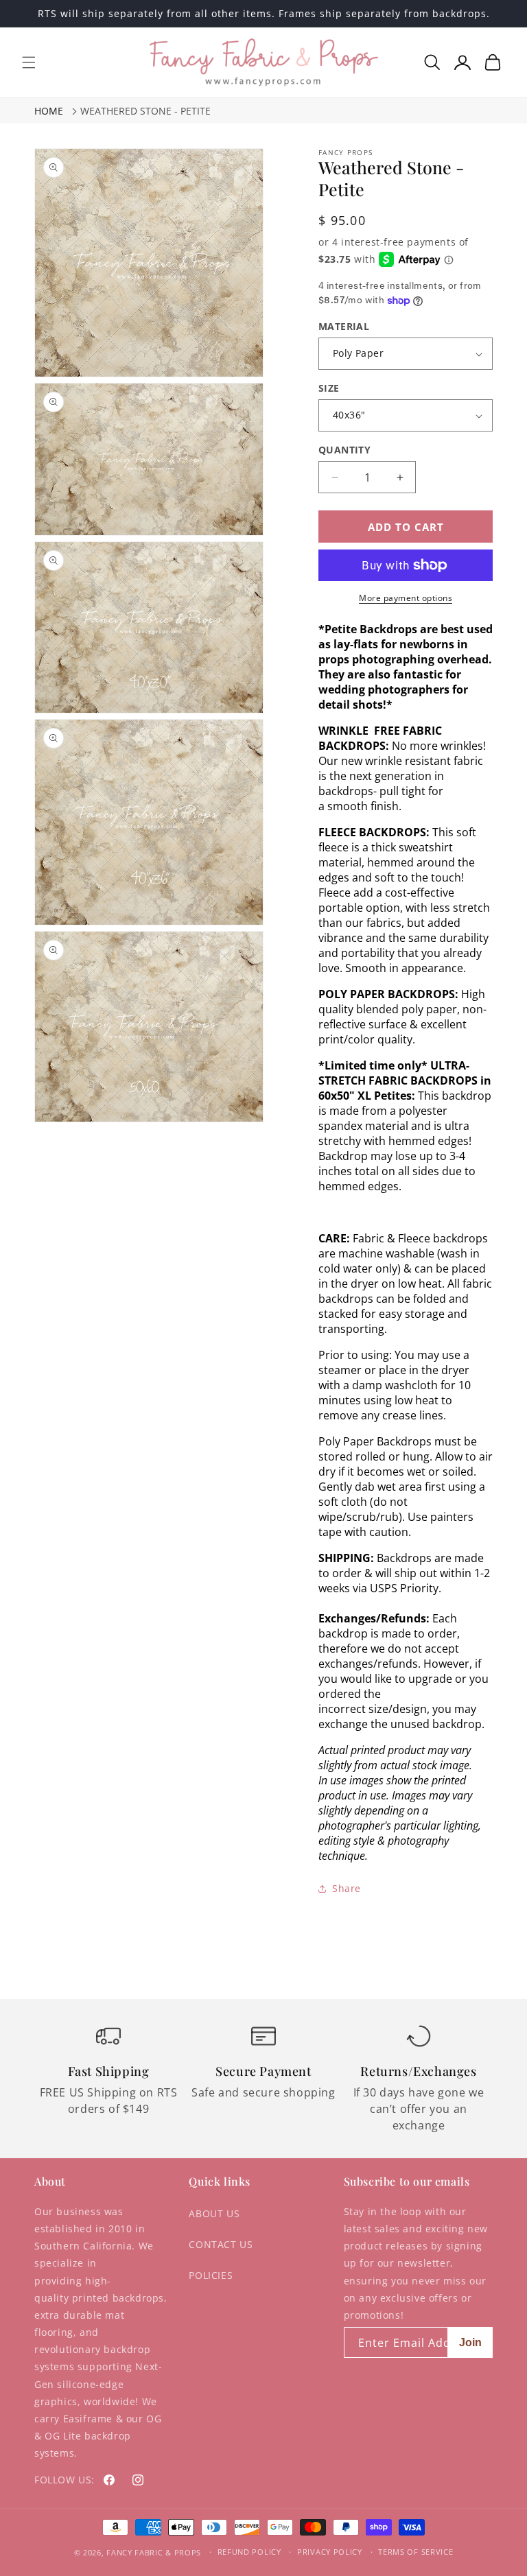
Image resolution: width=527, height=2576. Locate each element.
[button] (29, 62)
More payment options (406, 598)
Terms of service (415, 2552)
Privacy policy (330, 2552)
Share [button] (347, 1888)
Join (470, 2342)
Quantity (344, 450)
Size (329, 388)
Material (344, 326)
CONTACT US (221, 2244)
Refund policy (249, 2552)
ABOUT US (214, 2213)
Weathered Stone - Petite (145, 111)
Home (49, 111)
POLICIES (211, 2275)
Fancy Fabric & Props (154, 2552)
